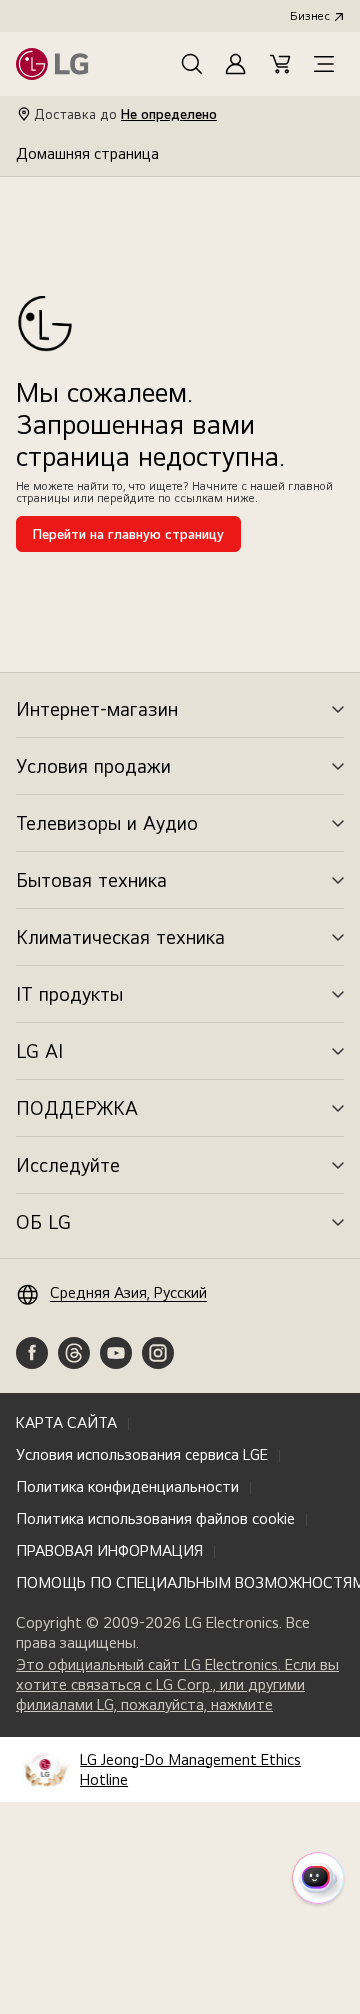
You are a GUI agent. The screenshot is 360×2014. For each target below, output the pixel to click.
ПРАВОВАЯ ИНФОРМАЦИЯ (109, 1550)
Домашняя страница (87, 153)
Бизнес (310, 16)
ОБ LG (43, 1222)
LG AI (39, 1051)
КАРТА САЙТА (66, 1422)
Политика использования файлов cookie (155, 1518)
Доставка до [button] (125, 114)
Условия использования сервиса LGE (142, 1454)
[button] (192, 64)
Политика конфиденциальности (127, 1486)
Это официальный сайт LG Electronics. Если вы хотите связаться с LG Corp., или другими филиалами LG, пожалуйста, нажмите (177, 1685)
